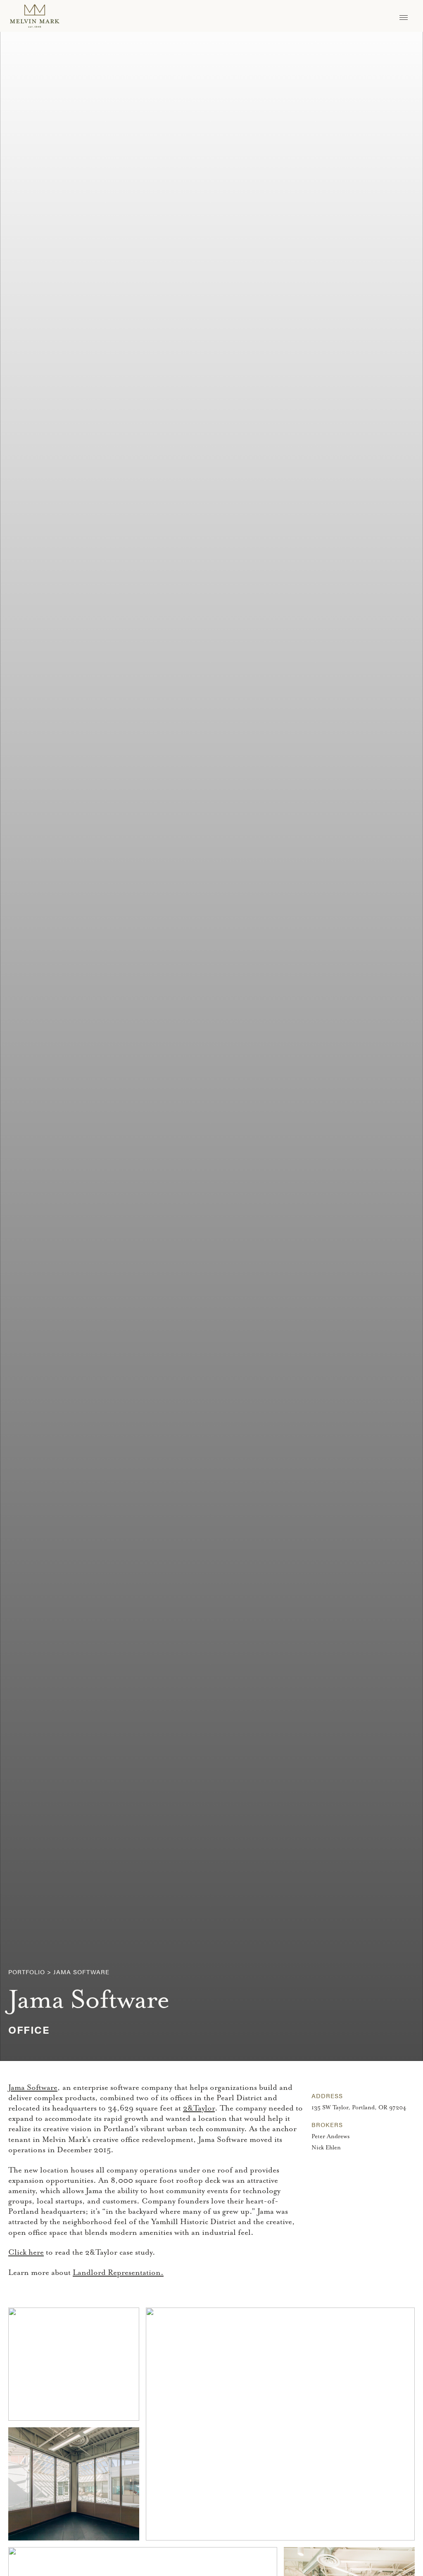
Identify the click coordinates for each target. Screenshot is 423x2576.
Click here (26, 2252)
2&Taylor (199, 2108)
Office (29, 2029)
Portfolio (27, 1972)
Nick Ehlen (326, 2147)
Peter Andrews (330, 2136)
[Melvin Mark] (35, 16)
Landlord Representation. (118, 2272)
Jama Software (33, 2087)
